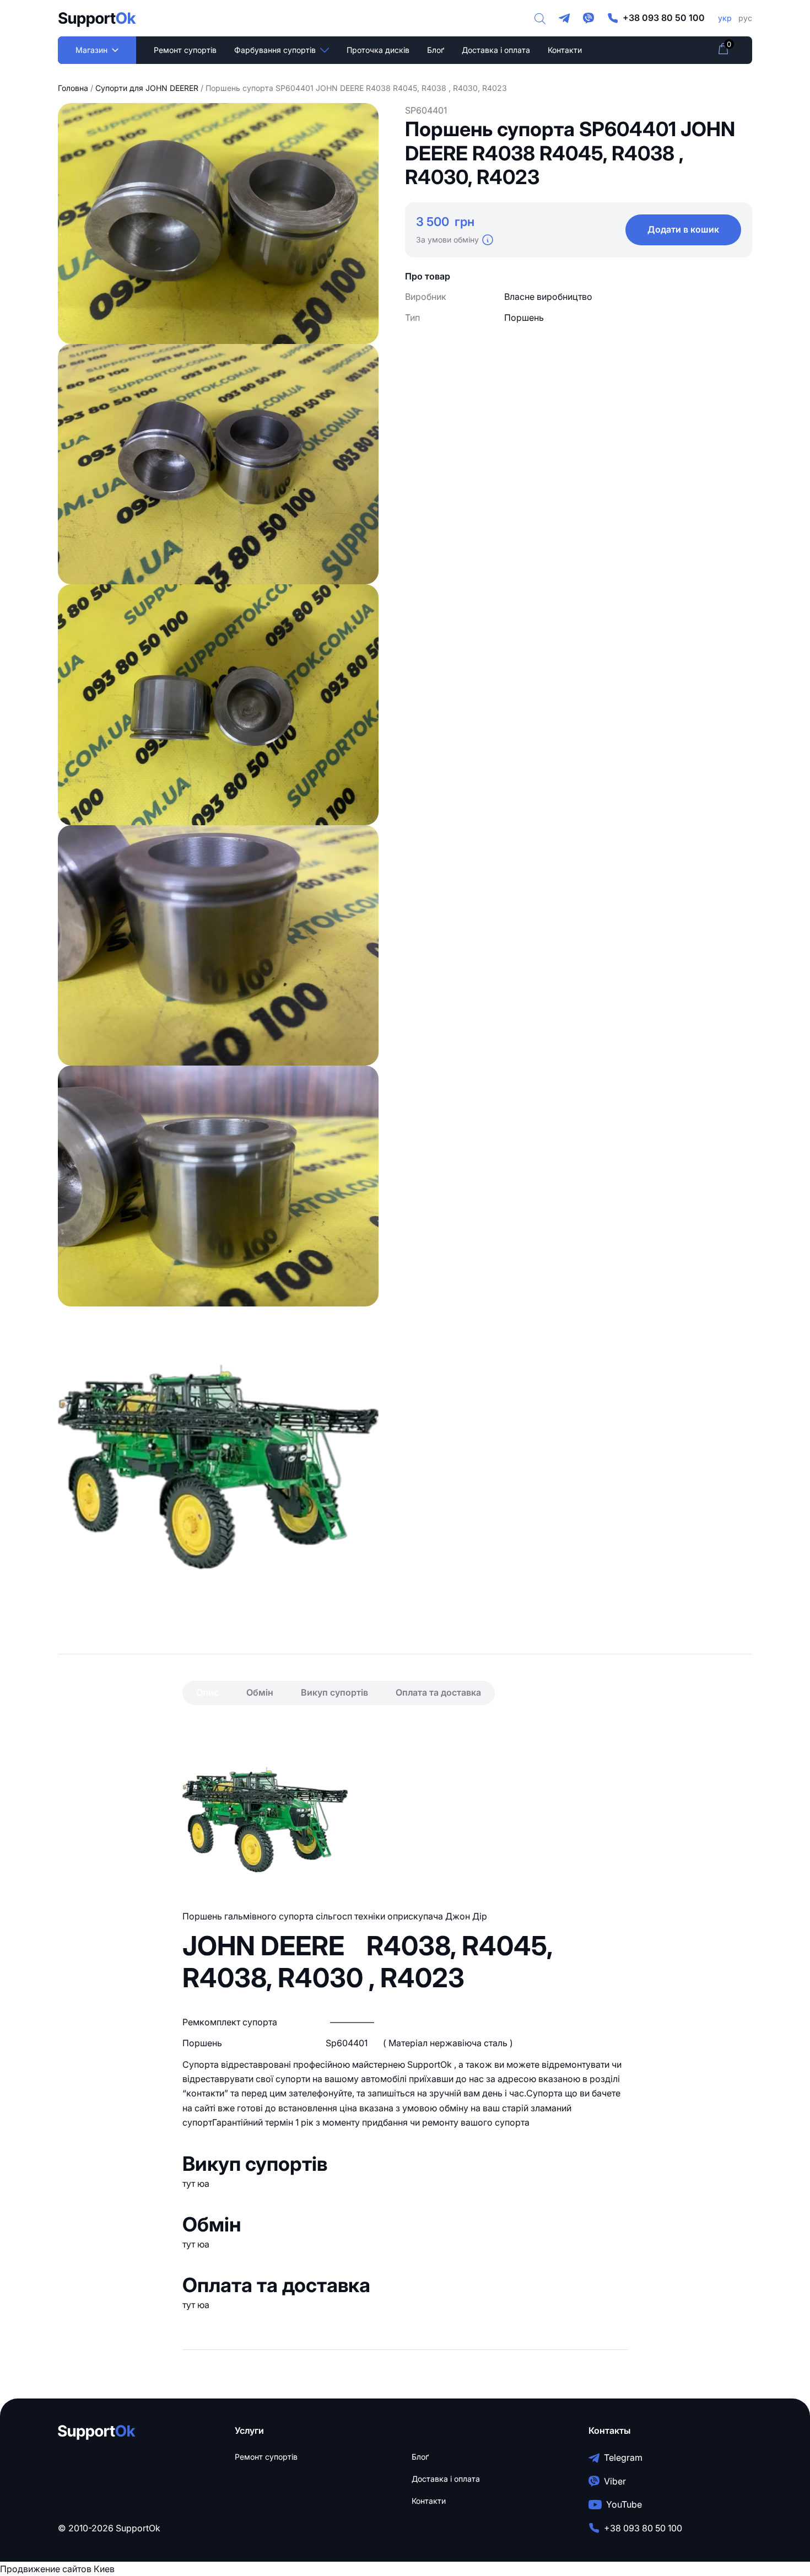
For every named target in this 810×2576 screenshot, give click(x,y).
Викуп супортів (334, 1692)
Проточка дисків (378, 50)
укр (725, 18)
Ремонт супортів (185, 50)
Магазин (91, 50)
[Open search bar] (540, 18)
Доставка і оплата (496, 50)
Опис (207, 1692)
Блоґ (436, 50)
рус (745, 18)
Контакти (565, 50)
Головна (73, 88)
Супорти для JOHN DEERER (147, 88)
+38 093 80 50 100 (664, 18)
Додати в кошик (683, 229)
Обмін (260, 1692)
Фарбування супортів (275, 50)
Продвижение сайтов (46, 2569)
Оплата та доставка (438, 1692)
